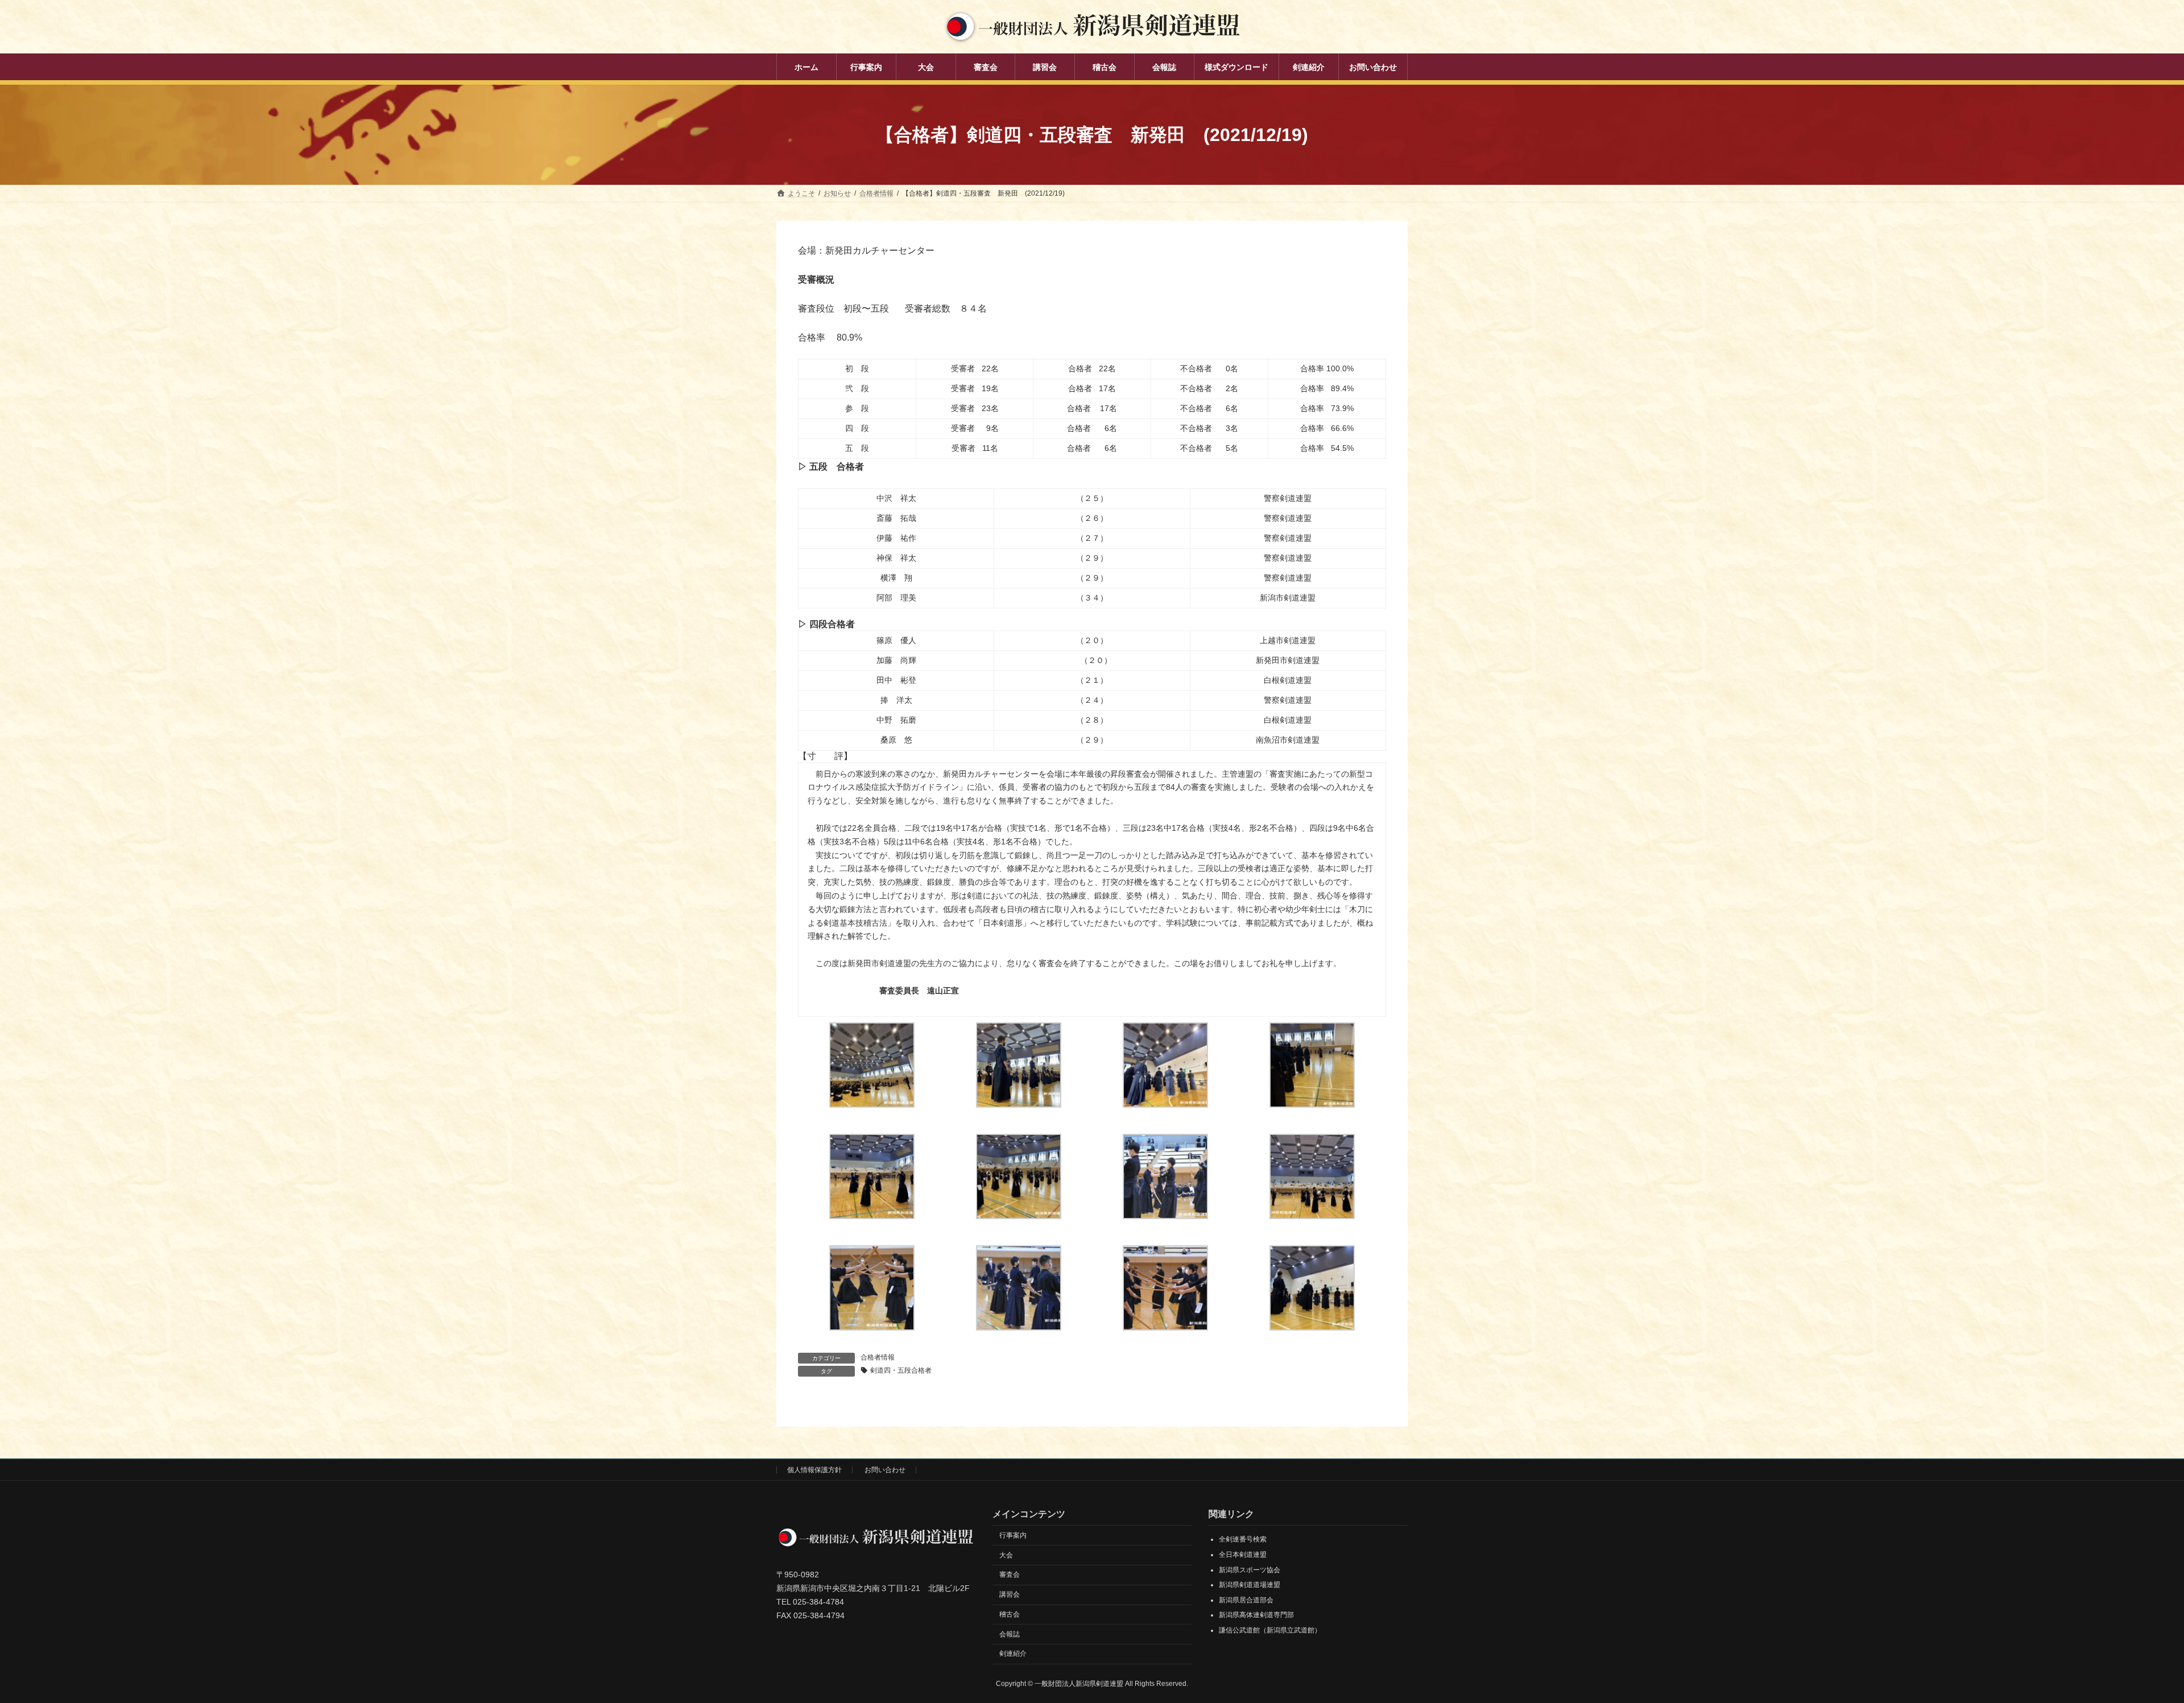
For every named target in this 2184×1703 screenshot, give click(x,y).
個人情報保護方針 (814, 1470)
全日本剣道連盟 (1243, 1555)
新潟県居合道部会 (1246, 1600)
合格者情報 (878, 1357)
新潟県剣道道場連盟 (1250, 1585)
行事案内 (1013, 1535)
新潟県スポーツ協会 (1250, 1569)
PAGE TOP (2127, 1641)
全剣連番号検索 (1243, 1539)
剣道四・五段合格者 (901, 1370)
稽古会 (1010, 1614)
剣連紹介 (1013, 1654)
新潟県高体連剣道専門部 (1256, 1615)
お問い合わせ (885, 1470)
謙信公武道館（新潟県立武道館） (1270, 1630)
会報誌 (1010, 1634)
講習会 (1010, 1594)
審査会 (1010, 1574)
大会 (1006, 1555)
